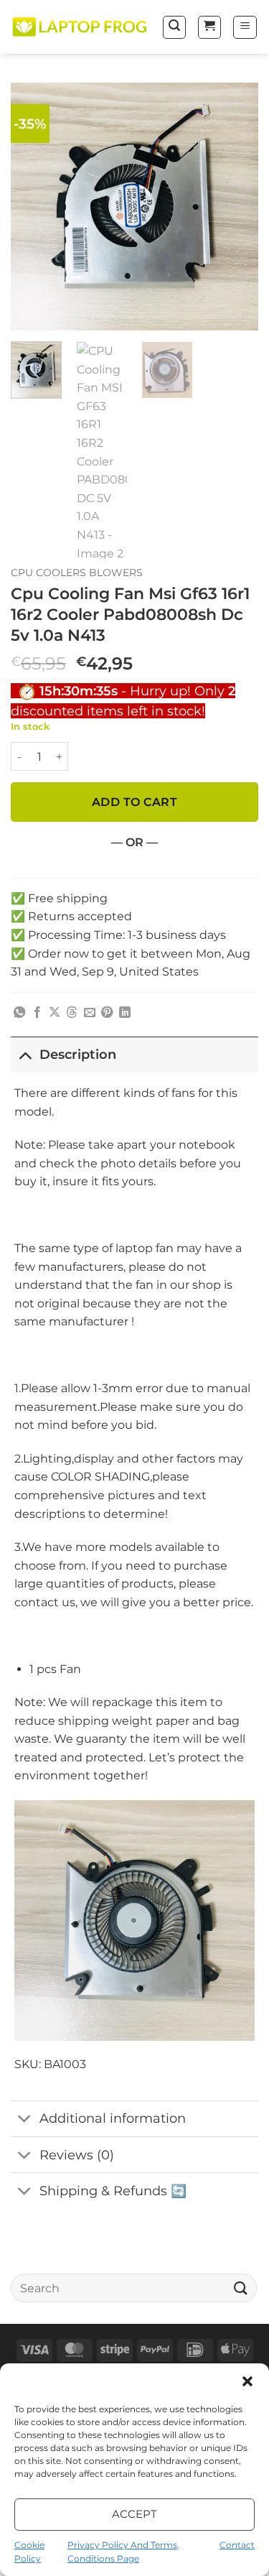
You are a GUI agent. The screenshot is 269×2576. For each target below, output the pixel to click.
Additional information (113, 2118)
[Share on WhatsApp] (19, 1013)
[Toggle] (25, 1054)
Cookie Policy (29, 2552)
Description (78, 1054)
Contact (237, 2545)
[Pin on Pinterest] (107, 1013)
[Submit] (241, 2288)
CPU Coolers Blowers (77, 573)
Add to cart (134, 802)
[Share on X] (55, 1013)
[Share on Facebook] (37, 1013)
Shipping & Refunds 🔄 (113, 2191)
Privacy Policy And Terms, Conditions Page (123, 2552)
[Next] (235, 207)
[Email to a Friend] (90, 1013)
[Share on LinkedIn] (125, 1013)
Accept (135, 2514)
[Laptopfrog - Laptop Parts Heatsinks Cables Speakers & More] (81, 27)
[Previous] (34, 207)
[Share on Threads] (72, 1013)
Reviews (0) (77, 2155)
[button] (247, 2381)
